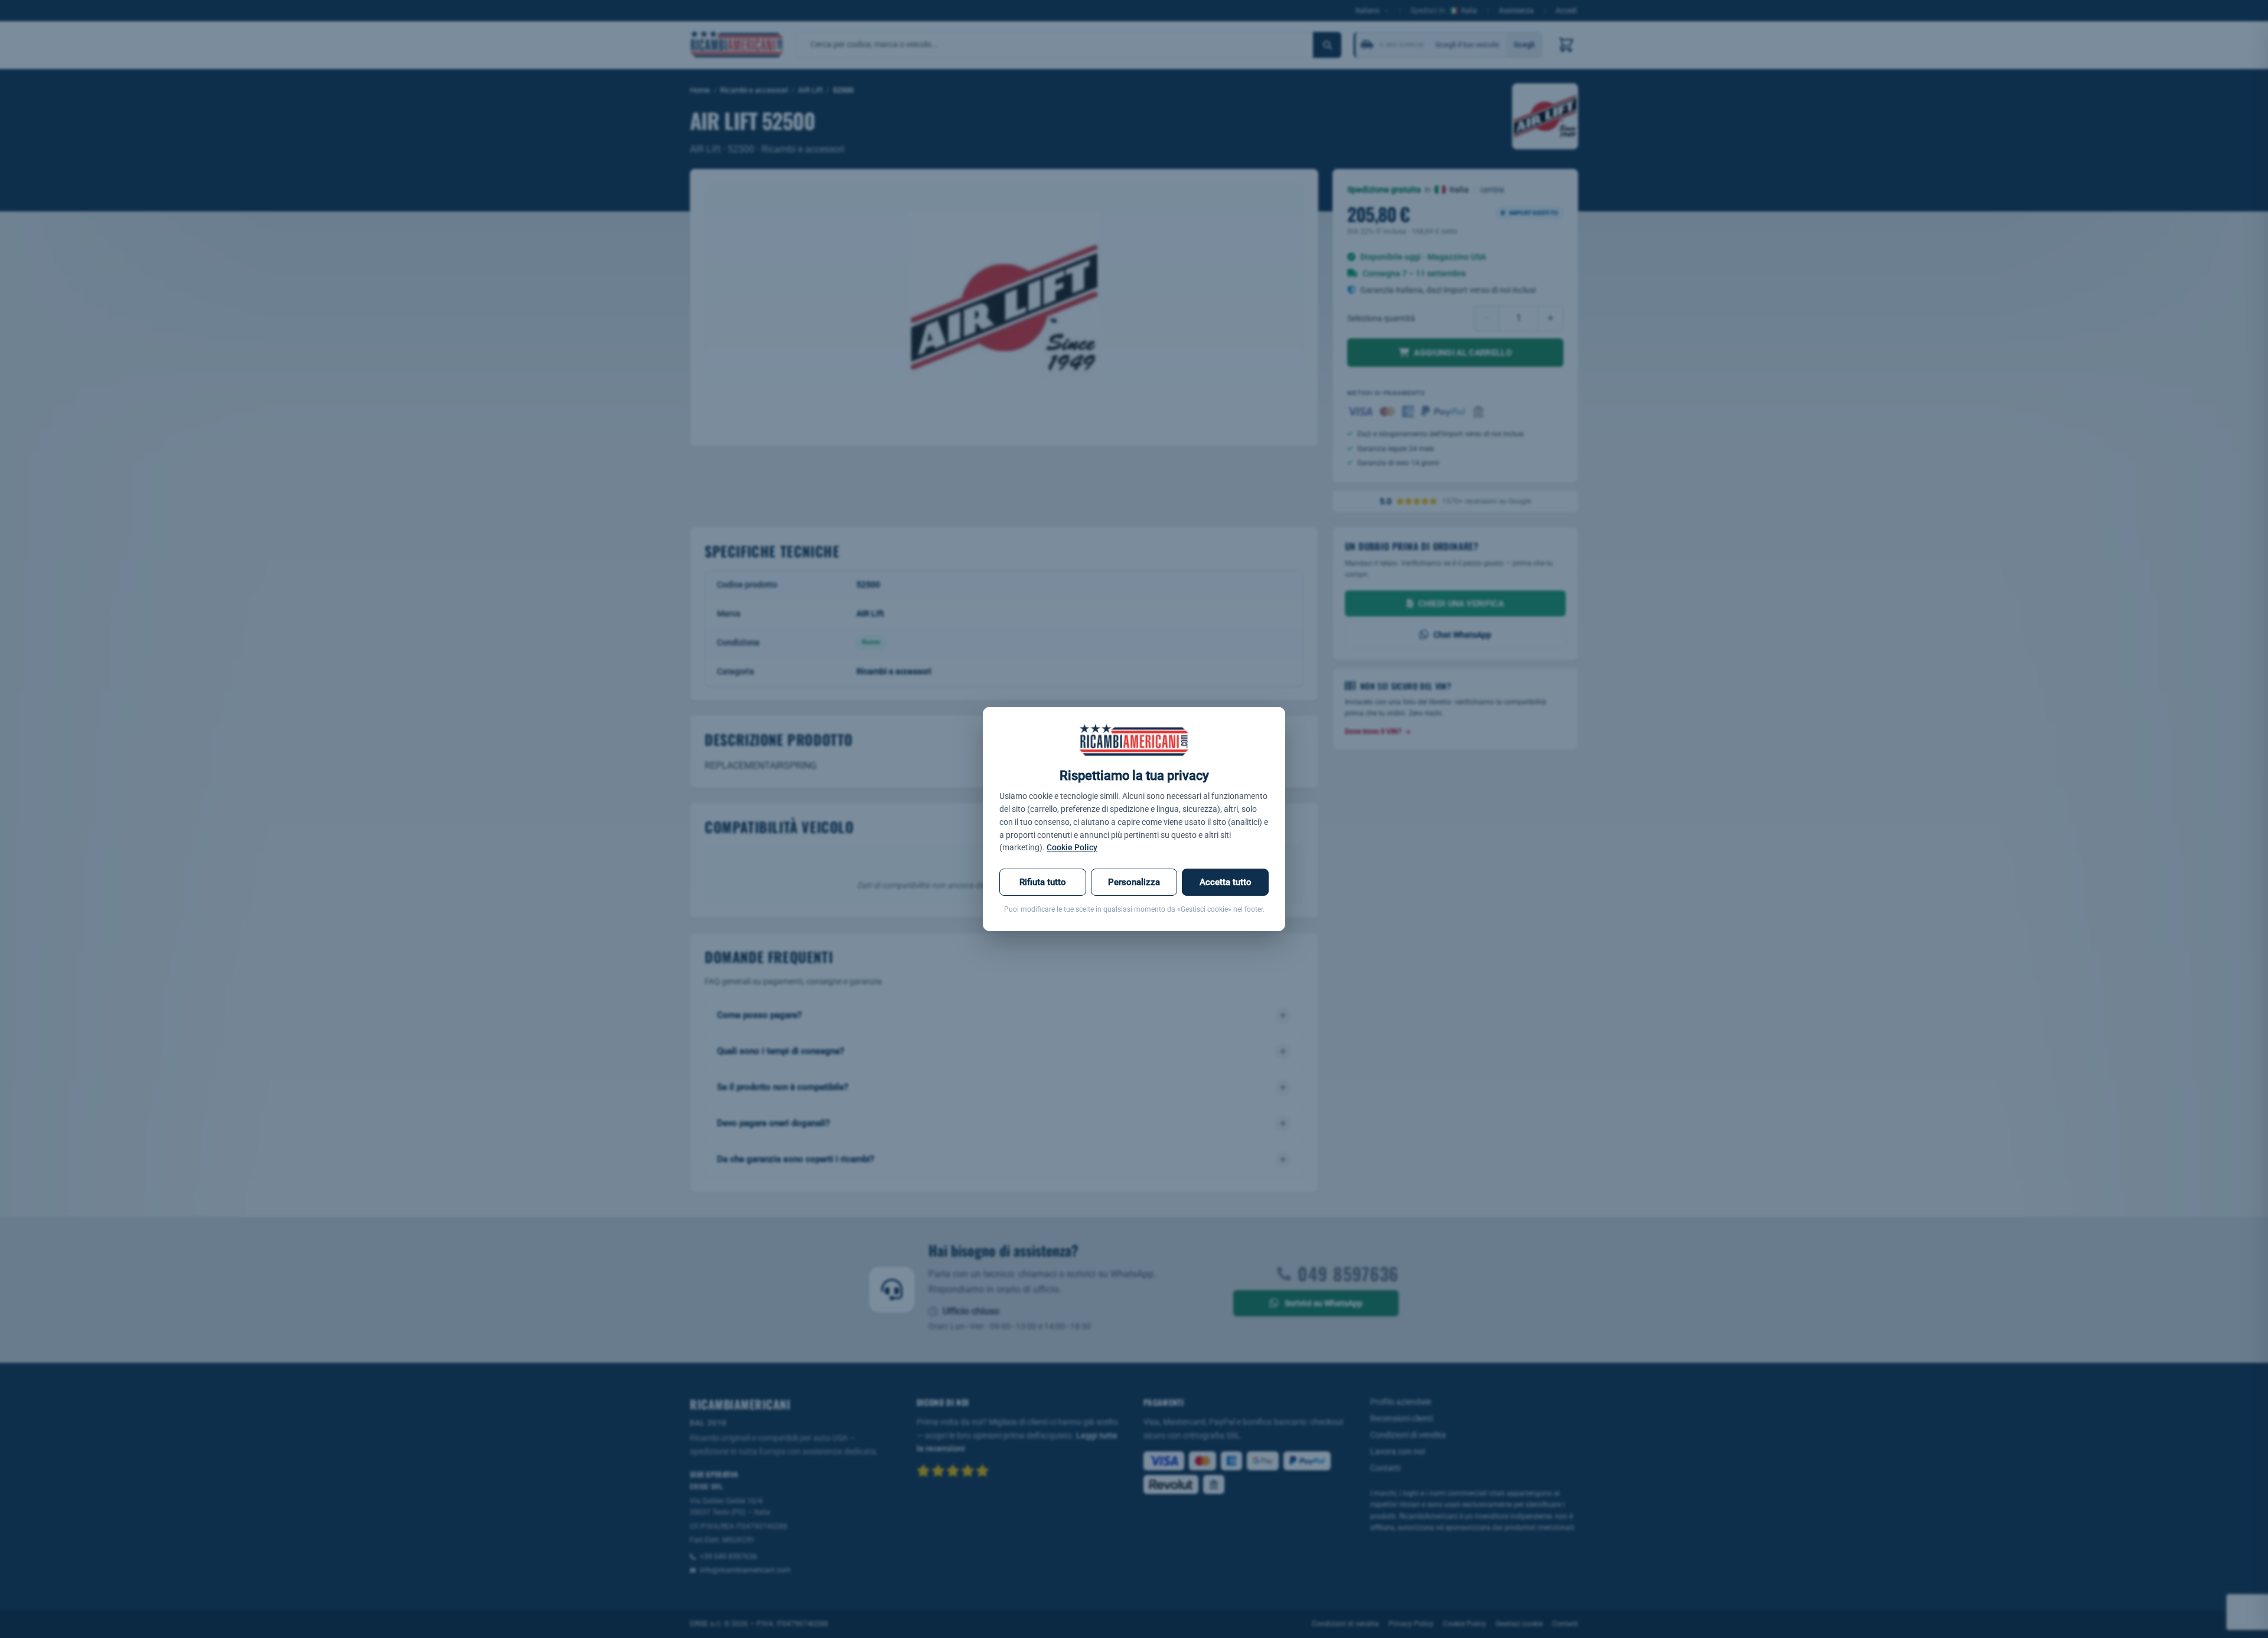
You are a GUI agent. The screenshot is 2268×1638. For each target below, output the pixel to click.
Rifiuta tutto (1043, 882)
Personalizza (1134, 882)
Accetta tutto (1226, 882)
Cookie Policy (1072, 847)
